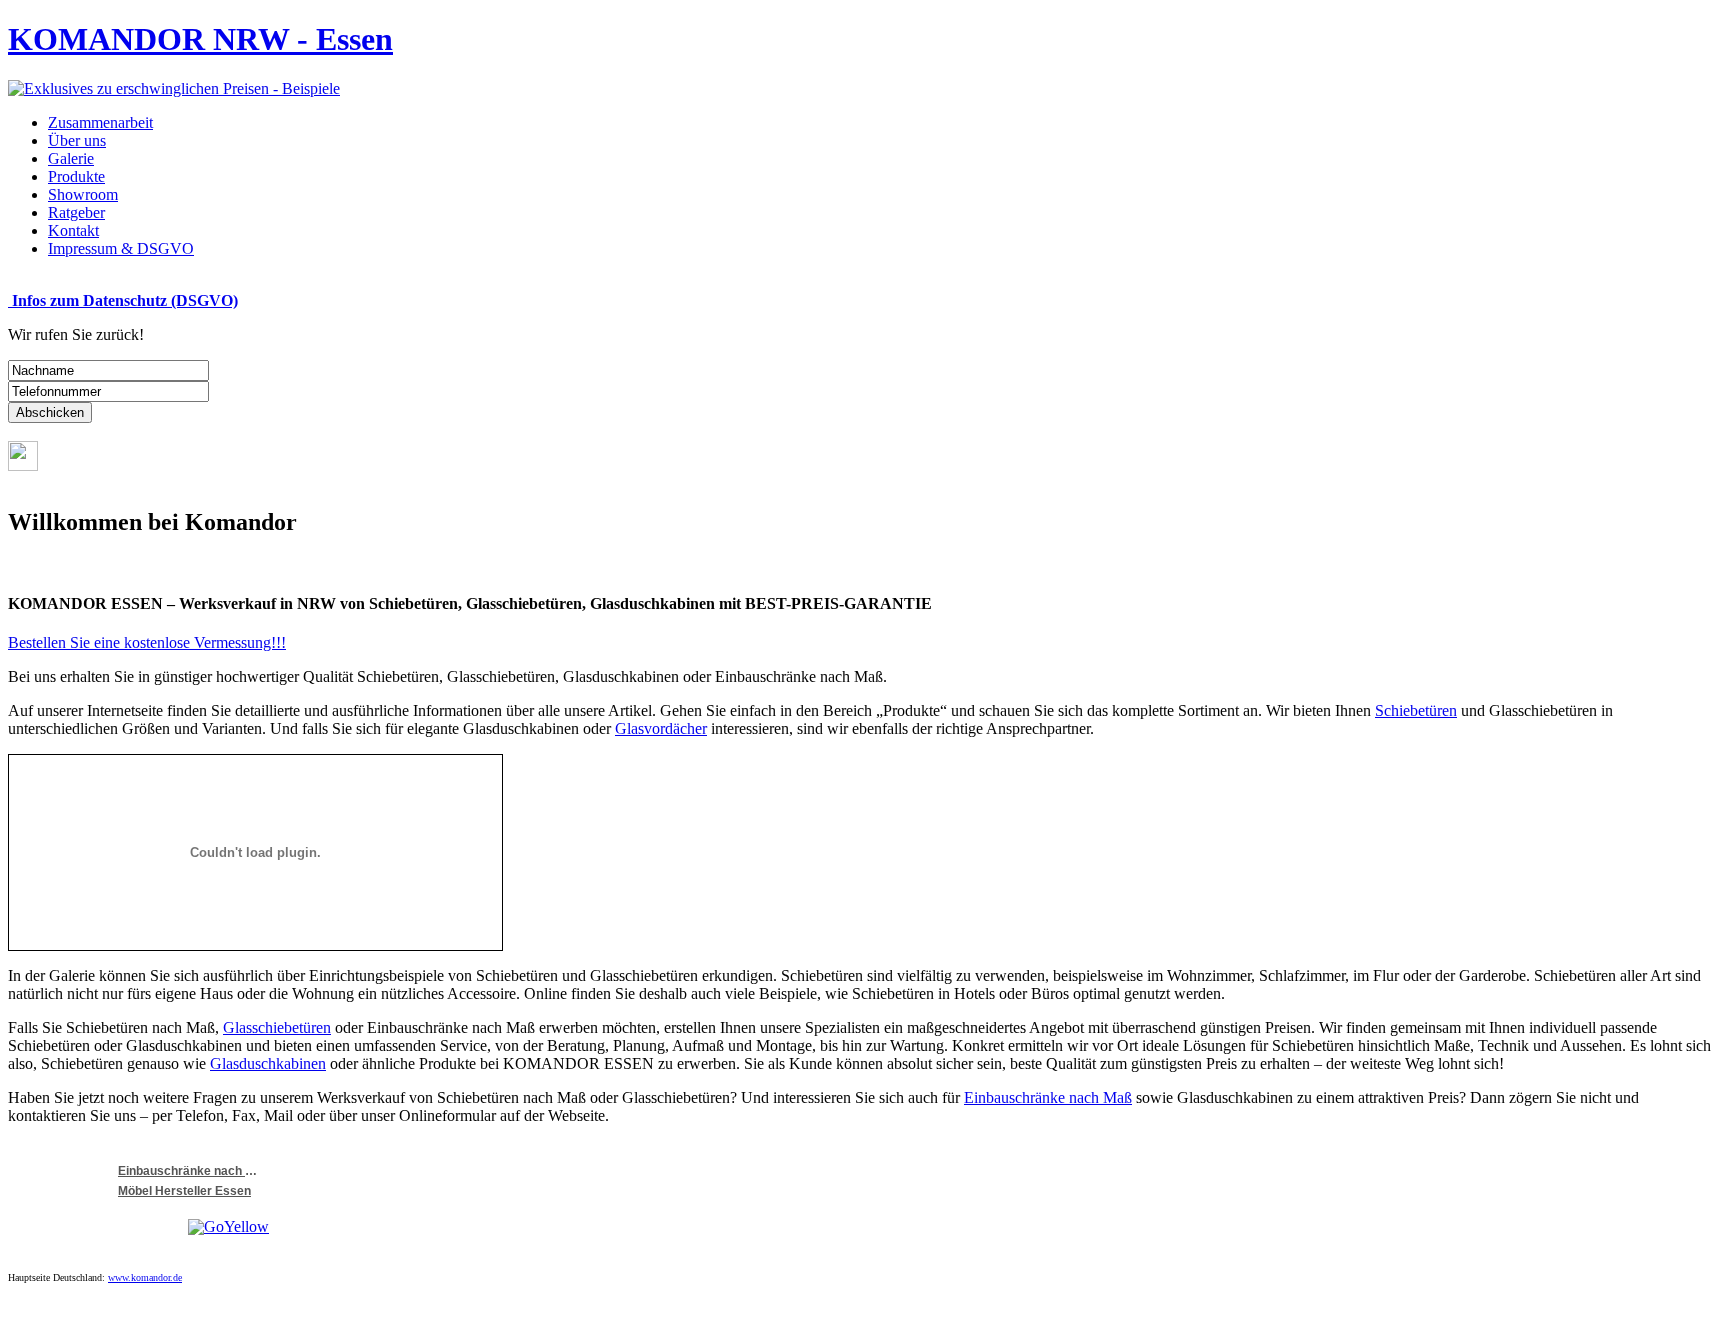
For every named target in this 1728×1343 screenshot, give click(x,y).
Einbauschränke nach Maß (1048, 1097)
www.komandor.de (145, 1277)
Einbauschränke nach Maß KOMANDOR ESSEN (188, 1171)
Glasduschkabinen (268, 1063)
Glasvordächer (661, 728)
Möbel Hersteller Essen (184, 1191)
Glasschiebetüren (277, 1027)
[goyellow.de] (150, 1227)
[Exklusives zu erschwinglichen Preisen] (174, 88)
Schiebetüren (1416, 710)
